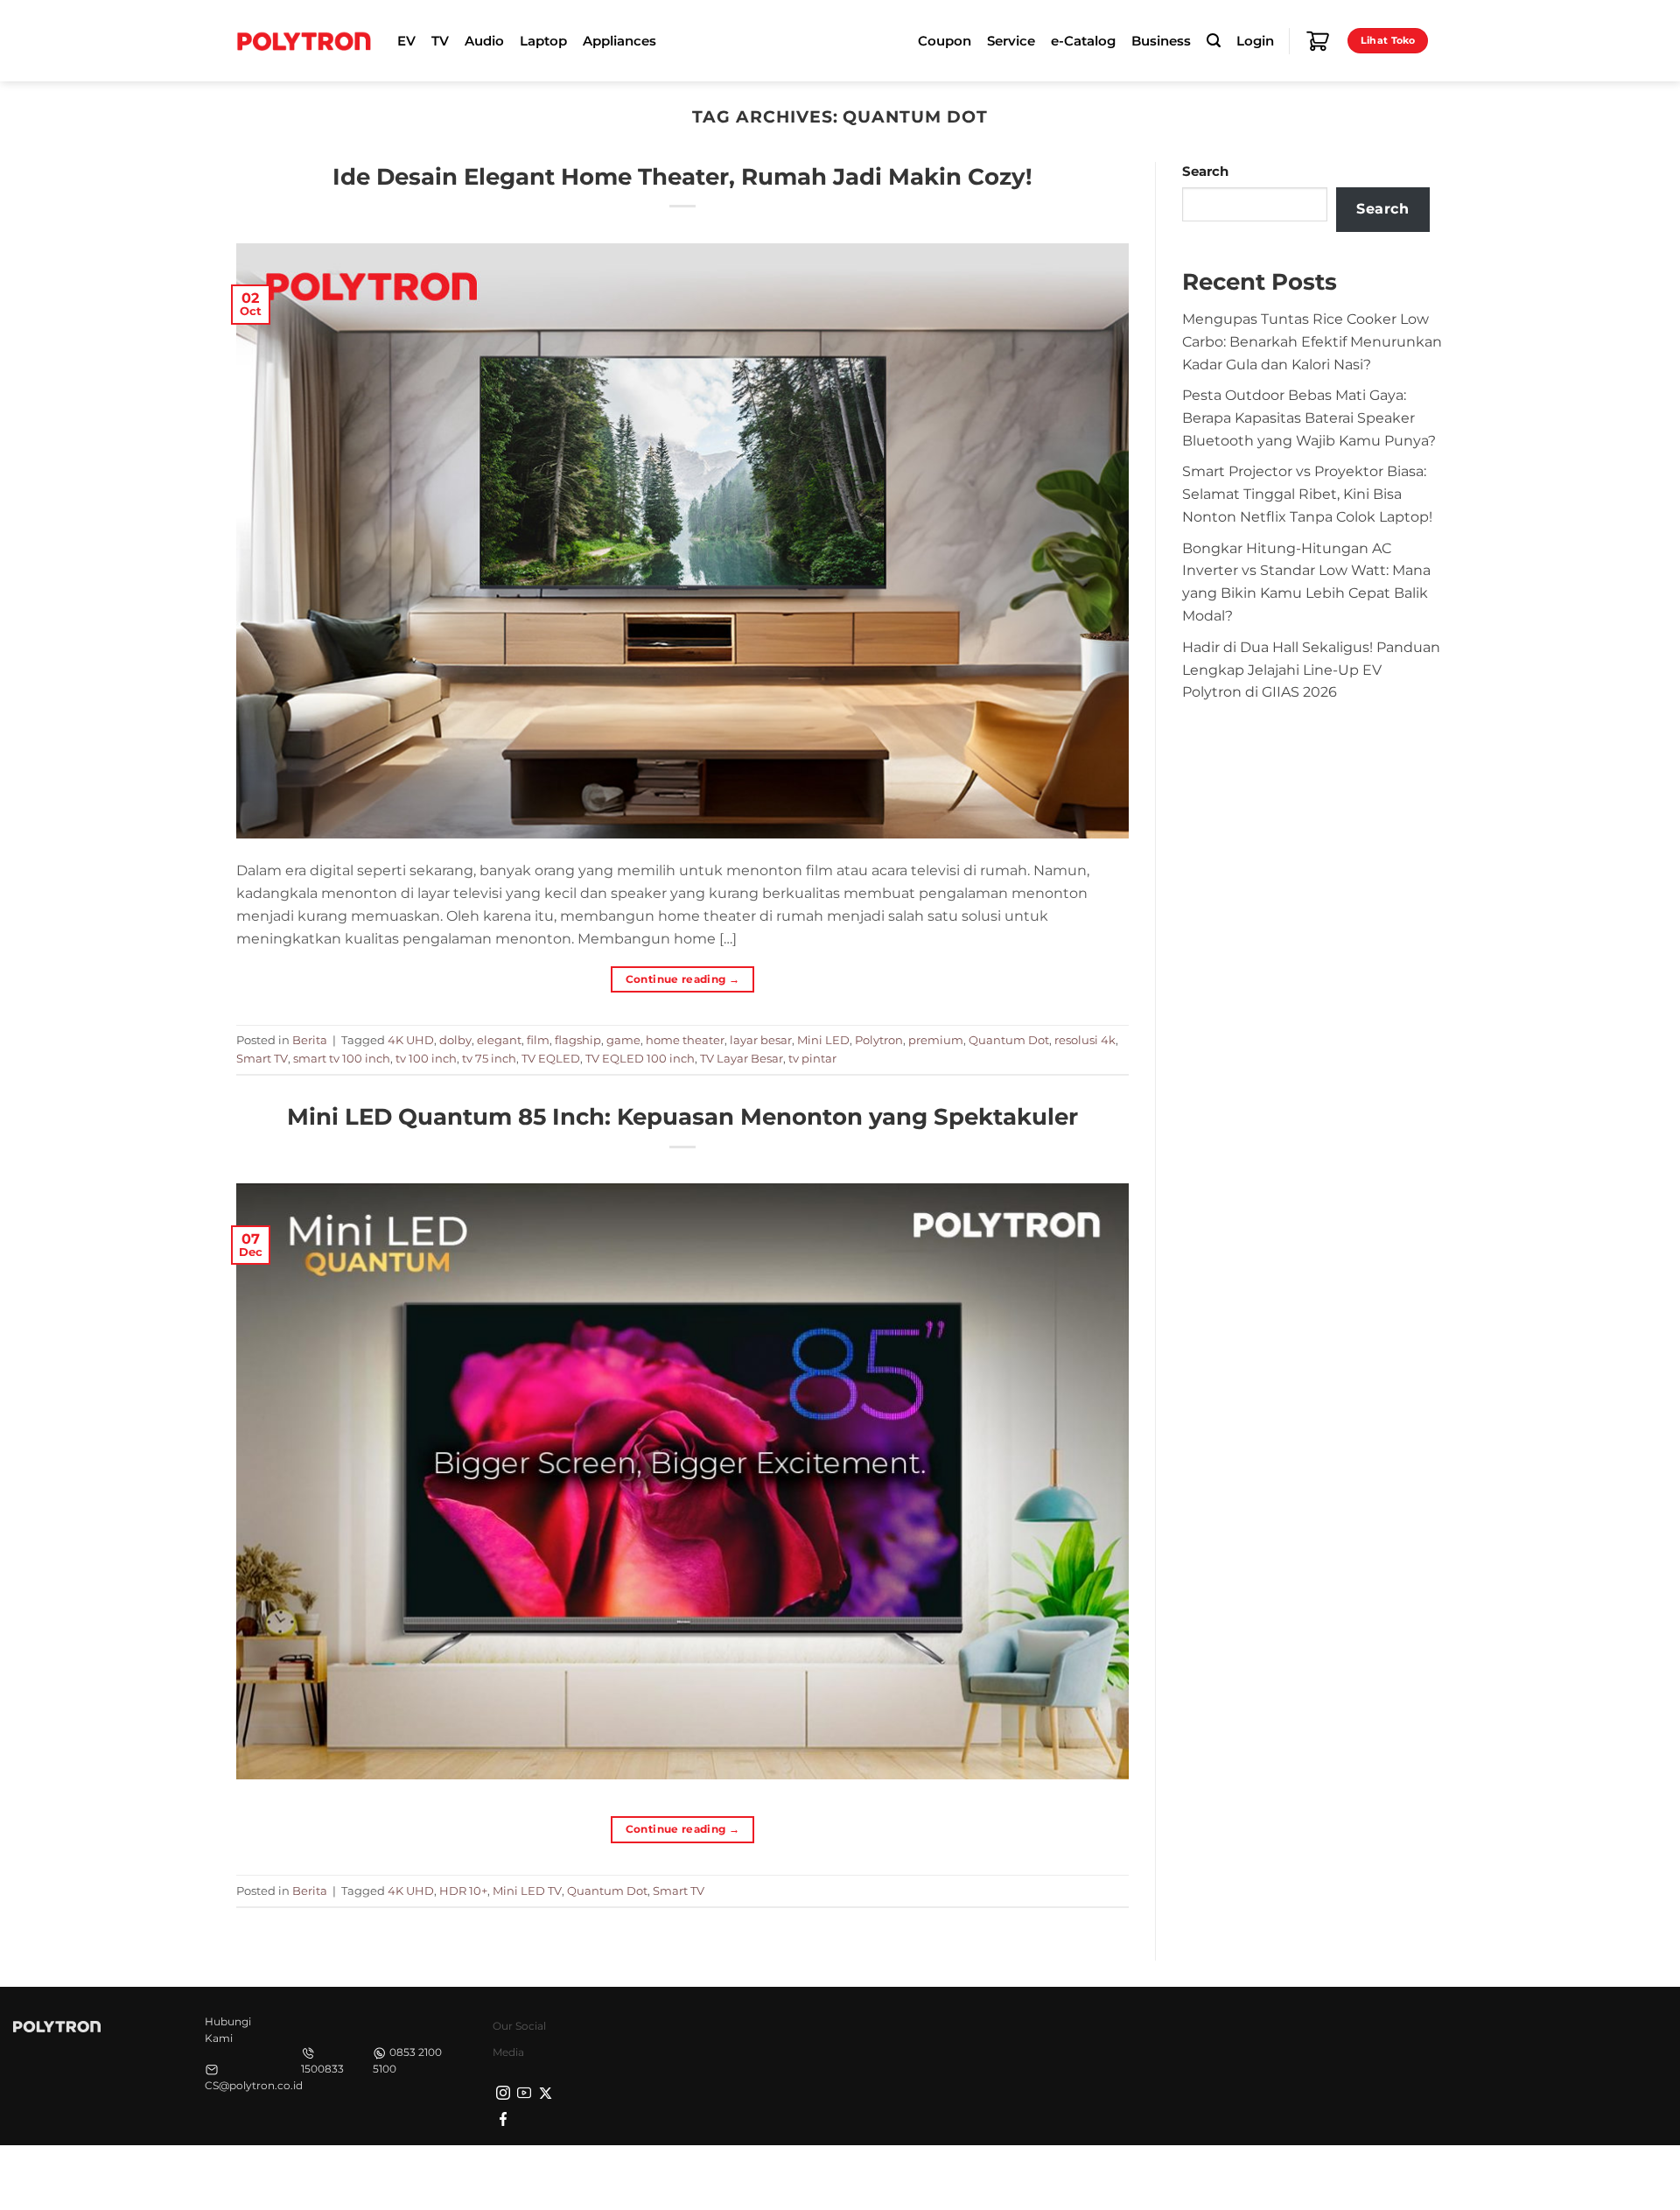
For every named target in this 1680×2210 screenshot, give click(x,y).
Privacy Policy (1168, 2176)
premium (936, 1040)
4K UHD (411, 1040)
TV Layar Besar (742, 1058)
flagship (578, 1040)
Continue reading (683, 979)
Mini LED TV (527, 1891)
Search (1205, 172)
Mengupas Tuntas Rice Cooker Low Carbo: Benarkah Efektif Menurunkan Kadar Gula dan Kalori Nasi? (1312, 341)
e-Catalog (1083, 41)
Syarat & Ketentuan (1279, 2176)
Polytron (879, 1040)
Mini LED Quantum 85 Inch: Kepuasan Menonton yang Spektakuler (682, 1116)
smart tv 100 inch (342, 1058)
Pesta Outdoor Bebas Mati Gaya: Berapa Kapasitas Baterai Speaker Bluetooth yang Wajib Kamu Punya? (1309, 417)
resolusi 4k (1085, 1040)
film (538, 1040)
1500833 (322, 2069)
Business (1161, 41)
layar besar (761, 1040)
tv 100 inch (426, 1058)
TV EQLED (551, 1058)
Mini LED (823, 1040)
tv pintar (812, 1058)
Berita (310, 1040)
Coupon (945, 41)
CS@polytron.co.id (254, 2085)
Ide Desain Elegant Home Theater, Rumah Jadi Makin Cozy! (682, 176)
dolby (455, 1040)
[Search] (1214, 41)
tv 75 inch (489, 1058)
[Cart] (1318, 41)
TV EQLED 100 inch (640, 1058)
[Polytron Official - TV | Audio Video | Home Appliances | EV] (304, 40)
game (623, 1040)
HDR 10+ (463, 1891)
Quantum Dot (1009, 1040)
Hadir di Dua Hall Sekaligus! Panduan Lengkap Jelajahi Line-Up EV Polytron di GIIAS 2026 (1311, 670)
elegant (499, 1040)
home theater (685, 1040)
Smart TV (262, 1058)
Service (1011, 41)
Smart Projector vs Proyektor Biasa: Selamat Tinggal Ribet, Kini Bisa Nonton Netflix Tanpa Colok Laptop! (1307, 494)
